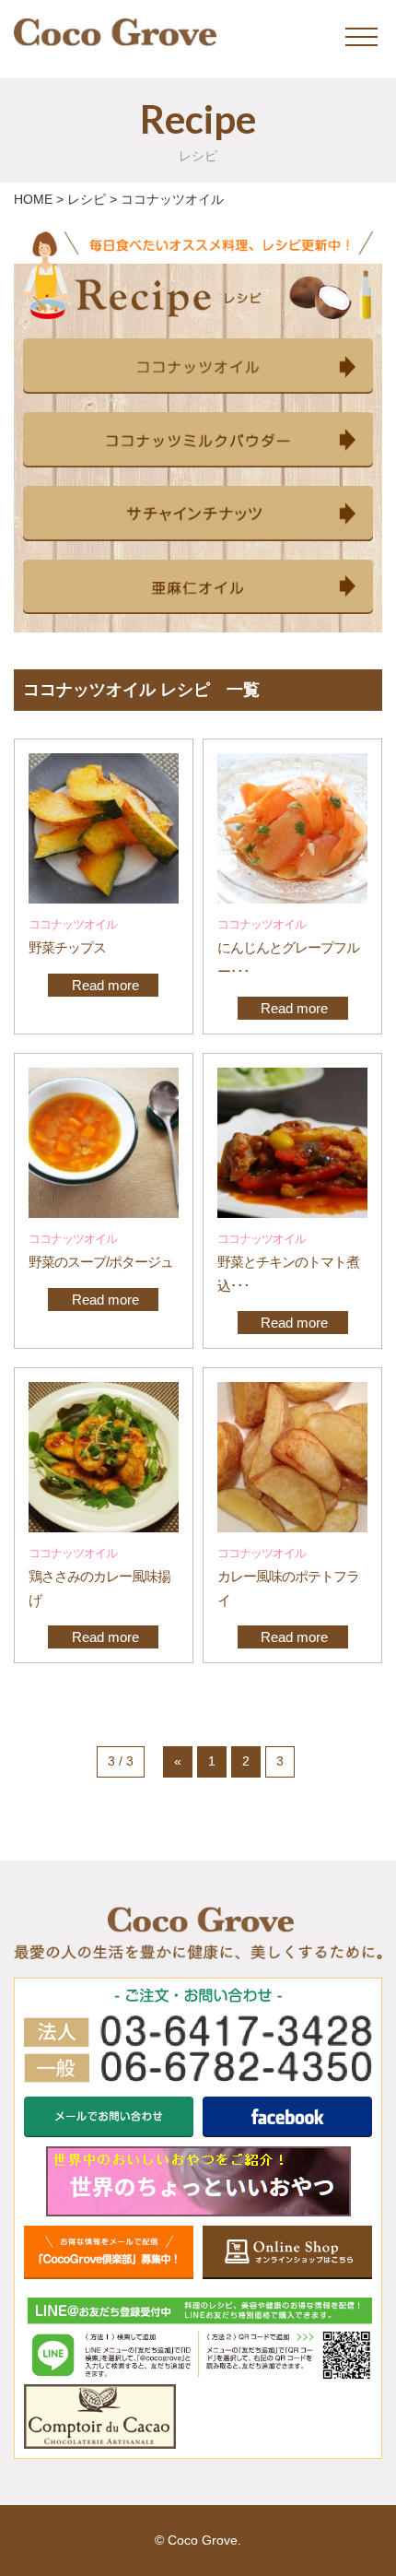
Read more (104, 985)
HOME (33, 199)
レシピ (87, 199)
